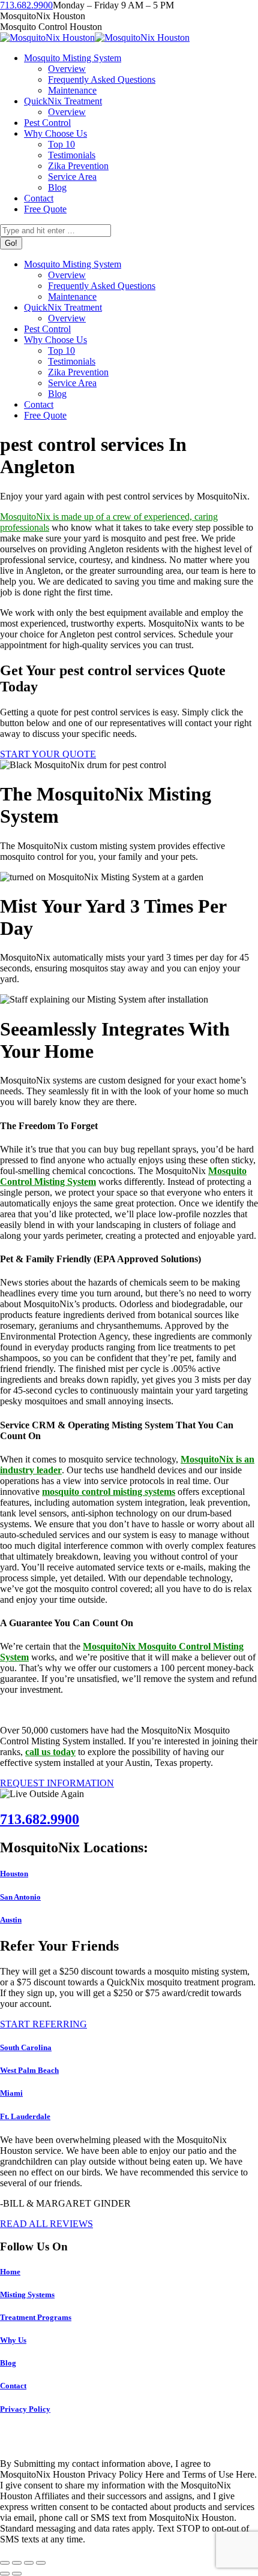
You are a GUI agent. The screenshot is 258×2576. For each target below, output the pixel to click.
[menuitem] (73, 58)
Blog (8, 2363)
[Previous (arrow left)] (5, 2574)
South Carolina (26, 2047)
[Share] (17, 2563)
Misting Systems (27, 2294)
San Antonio (20, 1897)
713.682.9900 (26, 5)
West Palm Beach (29, 2070)
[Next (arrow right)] (17, 2574)
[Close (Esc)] (5, 2563)
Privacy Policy (25, 2409)
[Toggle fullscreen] (29, 2563)
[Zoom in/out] (41, 2563)
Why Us (13, 2340)
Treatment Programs (36, 2317)
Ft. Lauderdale (25, 2116)
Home (10, 2272)
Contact (13, 2386)
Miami (11, 2093)
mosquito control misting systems (109, 1492)
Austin (11, 1920)
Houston (14, 1874)
